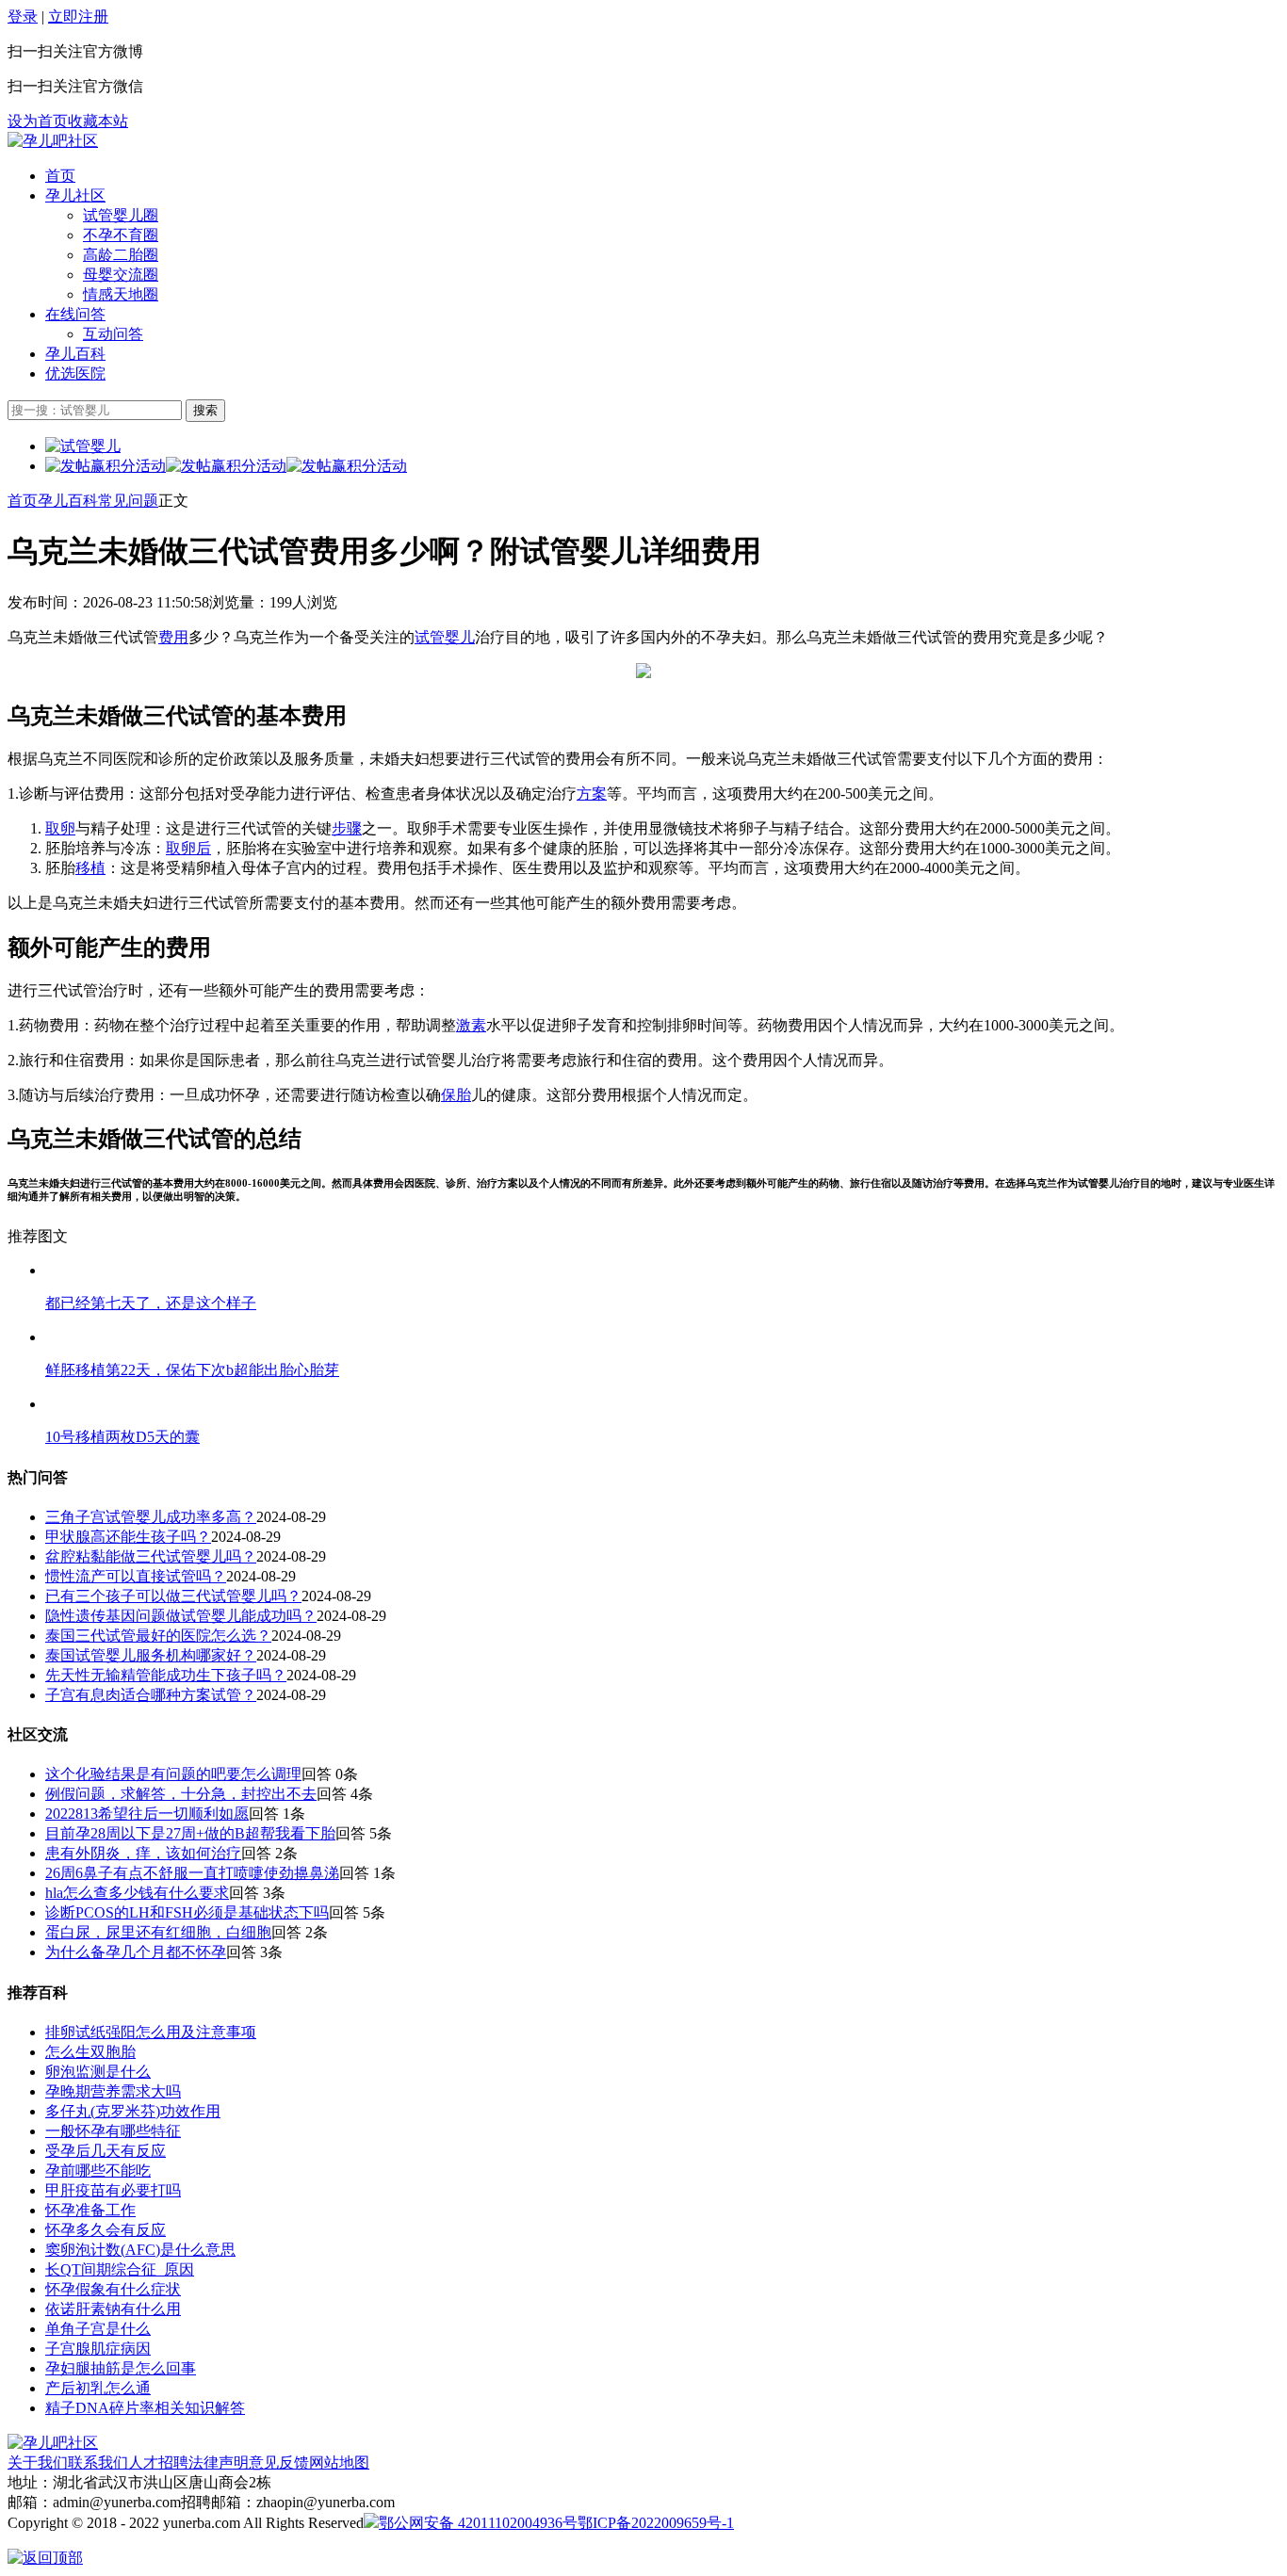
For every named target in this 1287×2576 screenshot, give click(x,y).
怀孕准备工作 (90, 2210)
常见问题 (128, 501)
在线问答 (75, 314)
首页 (60, 176)
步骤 (347, 828)
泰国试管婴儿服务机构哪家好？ (151, 1655)
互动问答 (113, 334)
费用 (173, 637)
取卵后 (188, 848)
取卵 (60, 828)
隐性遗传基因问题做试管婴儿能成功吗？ (181, 1616)
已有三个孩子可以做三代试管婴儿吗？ (173, 1596)
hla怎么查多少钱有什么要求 (137, 1893)
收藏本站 (98, 121)
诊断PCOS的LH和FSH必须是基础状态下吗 (187, 1912)
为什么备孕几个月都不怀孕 (136, 1952)
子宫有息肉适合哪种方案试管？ (151, 1695)
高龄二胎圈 (121, 255)
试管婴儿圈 (121, 215)
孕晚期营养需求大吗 (113, 2091)
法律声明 (219, 2463)
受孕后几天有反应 (106, 2151)
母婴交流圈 (121, 275)
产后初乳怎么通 (98, 2388)
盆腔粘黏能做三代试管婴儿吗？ (151, 1556)
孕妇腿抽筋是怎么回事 (121, 2368)
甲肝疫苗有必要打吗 (113, 2190)
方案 (592, 794)
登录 (23, 16)
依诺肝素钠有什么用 (113, 2309)
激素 (471, 1025)
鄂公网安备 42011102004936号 (478, 2523)
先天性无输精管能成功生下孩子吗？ (166, 1675)
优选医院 (75, 373)
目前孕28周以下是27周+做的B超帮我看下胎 (190, 1833)
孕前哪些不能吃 (98, 2171)
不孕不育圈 (121, 235)
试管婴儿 (445, 637)
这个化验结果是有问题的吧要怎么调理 (173, 1774)
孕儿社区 (75, 195)
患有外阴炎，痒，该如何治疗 (143, 1853)
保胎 (456, 1095)
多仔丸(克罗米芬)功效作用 (133, 2111)
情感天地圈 (121, 294)
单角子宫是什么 (98, 2329)
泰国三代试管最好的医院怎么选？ (158, 1636)
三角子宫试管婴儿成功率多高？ (151, 1517)
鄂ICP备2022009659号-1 (656, 2523)
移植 (90, 868)
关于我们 (38, 2463)
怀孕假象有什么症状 (113, 2289)
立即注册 (78, 16)
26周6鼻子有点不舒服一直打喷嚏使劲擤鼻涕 (192, 1873)
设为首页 (38, 121)
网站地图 (339, 2463)
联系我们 (98, 2463)
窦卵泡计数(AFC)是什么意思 (140, 2250)
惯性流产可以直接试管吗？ (136, 1576)
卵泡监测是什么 (98, 2072)
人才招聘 (158, 2463)
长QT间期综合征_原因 (120, 2269)
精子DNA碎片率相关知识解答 (145, 2408)
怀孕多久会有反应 (106, 2230)
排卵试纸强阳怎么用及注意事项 (151, 2032)
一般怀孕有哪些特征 (113, 2131)
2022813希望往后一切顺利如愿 (147, 1814)
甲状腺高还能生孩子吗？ (128, 1537)
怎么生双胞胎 (90, 2052)
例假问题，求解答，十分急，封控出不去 (181, 1794)
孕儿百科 (75, 354)
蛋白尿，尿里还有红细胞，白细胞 (158, 1932)
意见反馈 (279, 2463)
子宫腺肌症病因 (98, 2349)
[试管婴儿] (53, 141)
